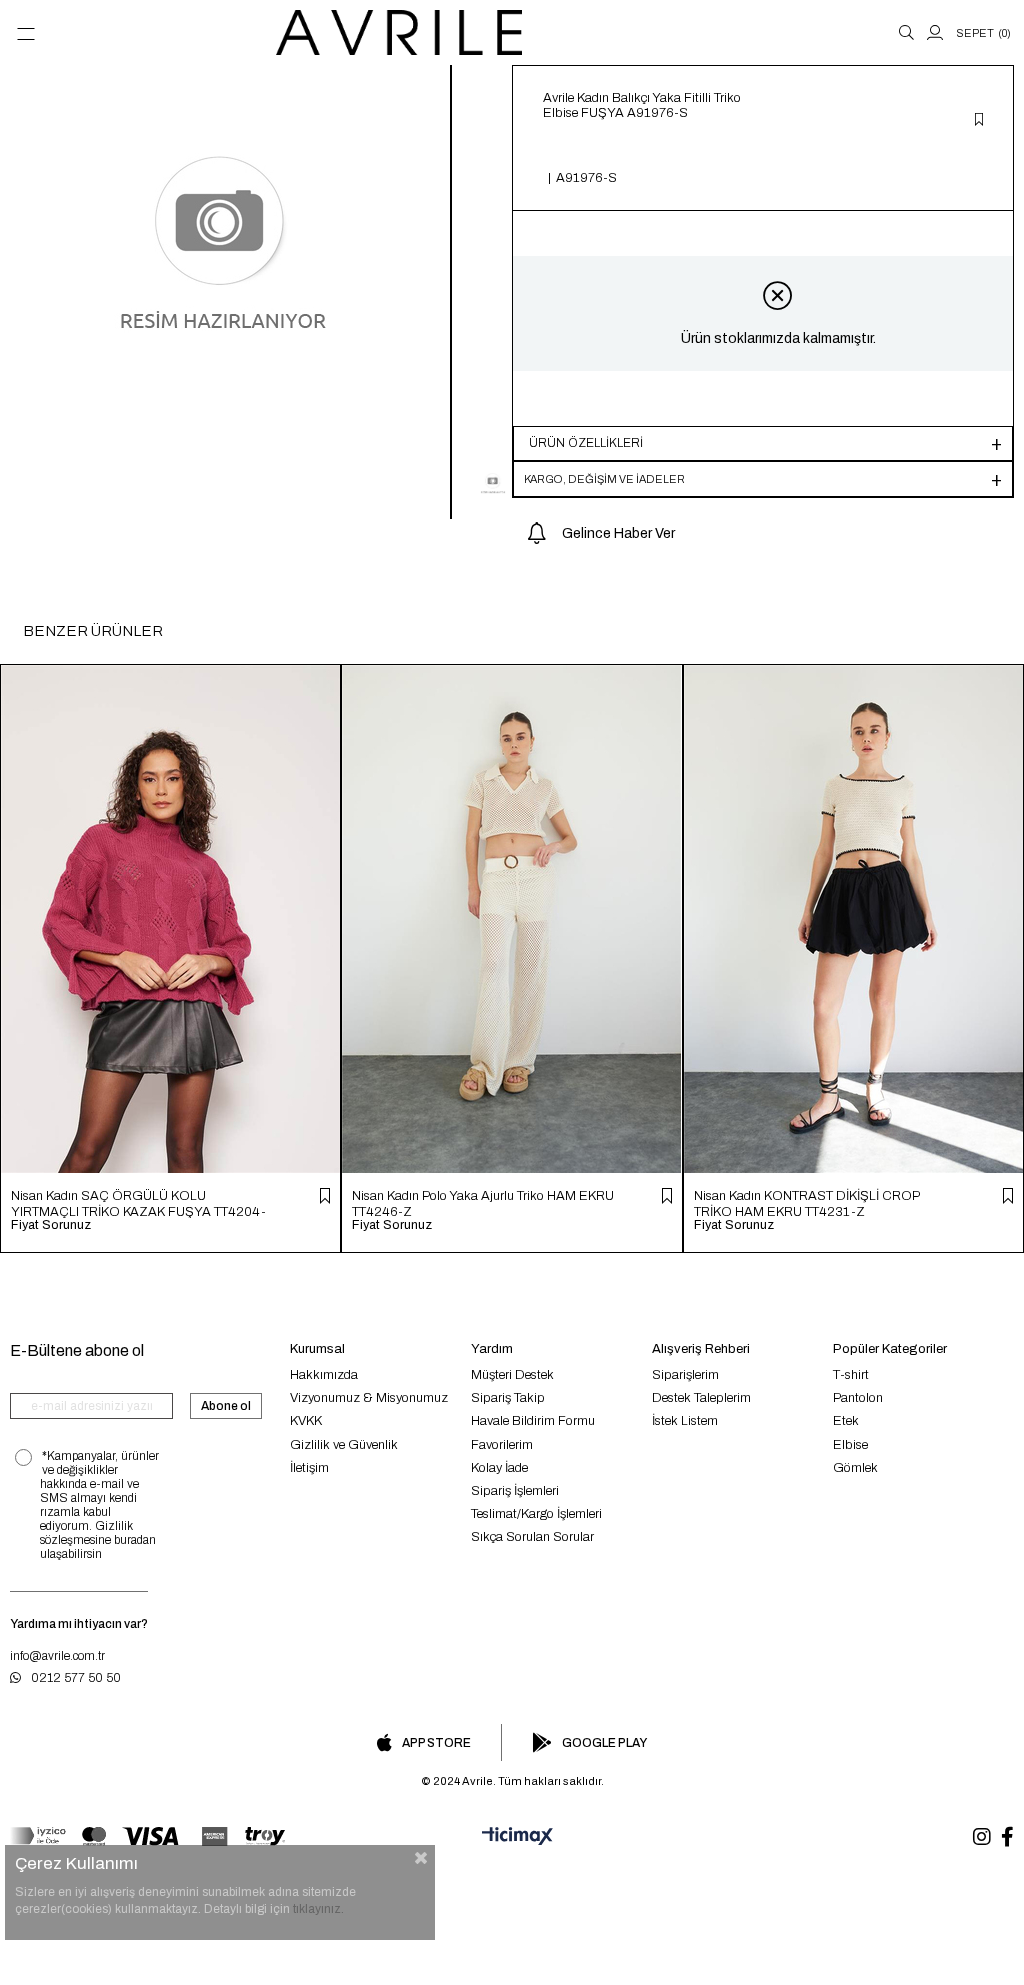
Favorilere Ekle (325, 1196)
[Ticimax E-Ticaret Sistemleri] (512, 1837)
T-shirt (851, 1375)
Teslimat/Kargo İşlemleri (536, 1514)
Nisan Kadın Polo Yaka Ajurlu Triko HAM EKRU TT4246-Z (483, 1203)
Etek (846, 1421)
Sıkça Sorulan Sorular (532, 1537)
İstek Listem (685, 1421)
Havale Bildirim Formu (533, 1421)
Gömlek (855, 1468)
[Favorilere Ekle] (979, 121)
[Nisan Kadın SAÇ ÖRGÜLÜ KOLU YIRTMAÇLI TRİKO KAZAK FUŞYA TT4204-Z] (170, 919)
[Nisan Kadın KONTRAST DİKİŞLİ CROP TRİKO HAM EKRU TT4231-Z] (853, 919)
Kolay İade (499, 1468)
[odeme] (147, 1836)
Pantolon (858, 1398)
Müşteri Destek (512, 1375)
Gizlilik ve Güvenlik (344, 1445)
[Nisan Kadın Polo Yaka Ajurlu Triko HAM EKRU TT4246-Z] (511, 919)
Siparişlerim (685, 1375)
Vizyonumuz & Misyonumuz (369, 1398)
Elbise (850, 1445)
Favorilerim (502, 1445)
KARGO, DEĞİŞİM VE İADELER (604, 479)
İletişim (309, 1468)
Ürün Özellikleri (586, 443)
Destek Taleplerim (701, 1398)
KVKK (306, 1421)
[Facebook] (1007, 1837)
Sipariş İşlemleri (515, 1491)
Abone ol (226, 1406)
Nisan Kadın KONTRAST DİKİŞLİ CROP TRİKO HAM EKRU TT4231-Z (806, 1203)
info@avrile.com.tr (57, 1656)
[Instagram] (982, 1837)
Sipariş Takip (508, 1398)
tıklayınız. (318, 1909)
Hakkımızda (324, 1375)
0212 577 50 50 (76, 1678)
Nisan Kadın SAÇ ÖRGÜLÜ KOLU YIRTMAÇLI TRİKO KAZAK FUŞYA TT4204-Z (138, 1203)
